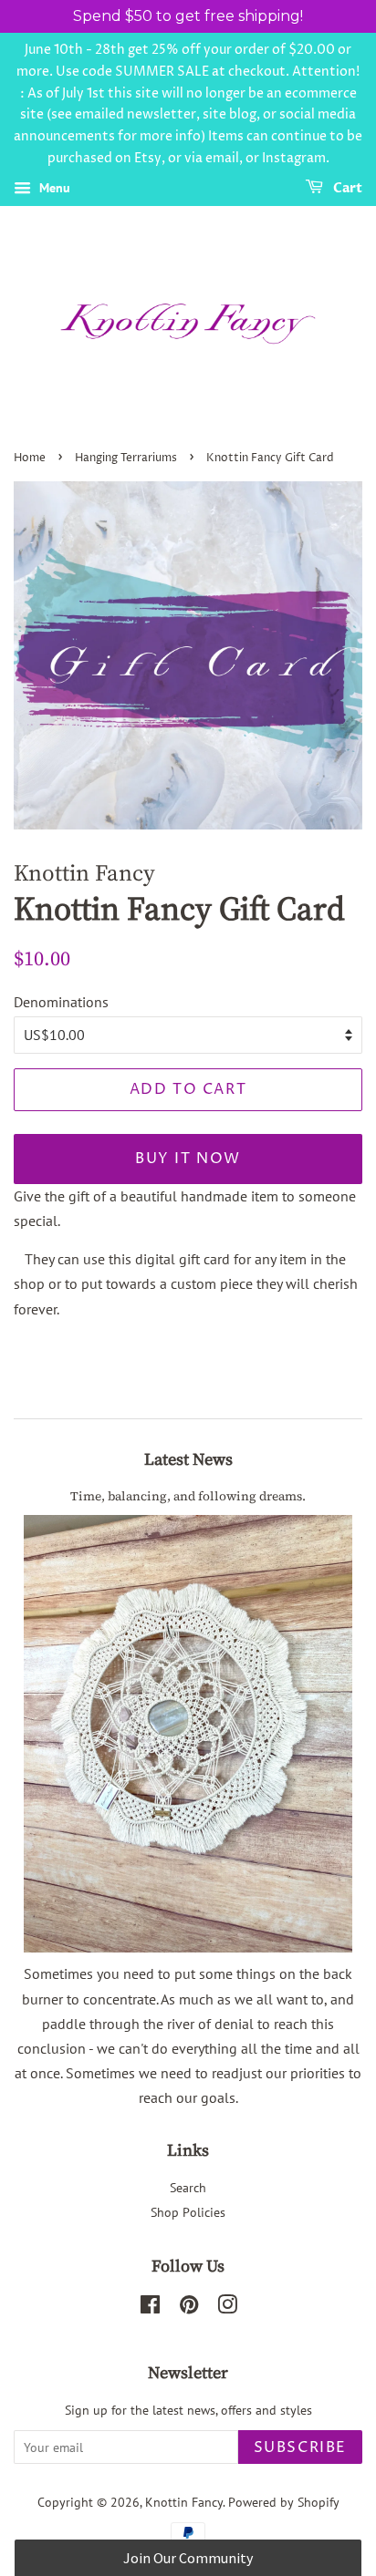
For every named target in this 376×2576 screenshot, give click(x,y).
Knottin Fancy (184, 2502)
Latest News (188, 1459)
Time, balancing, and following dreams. (188, 1496)
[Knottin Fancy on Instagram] (227, 2308)
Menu (53, 188)
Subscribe (300, 2447)
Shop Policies (188, 2212)
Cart (346, 188)
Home (30, 458)
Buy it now (188, 1159)
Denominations (61, 1002)
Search (188, 2188)
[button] (188, 2558)
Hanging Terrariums (126, 458)
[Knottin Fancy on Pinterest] (189, 2308)
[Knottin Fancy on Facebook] (150, 2308)
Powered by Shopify (284, 2502)
